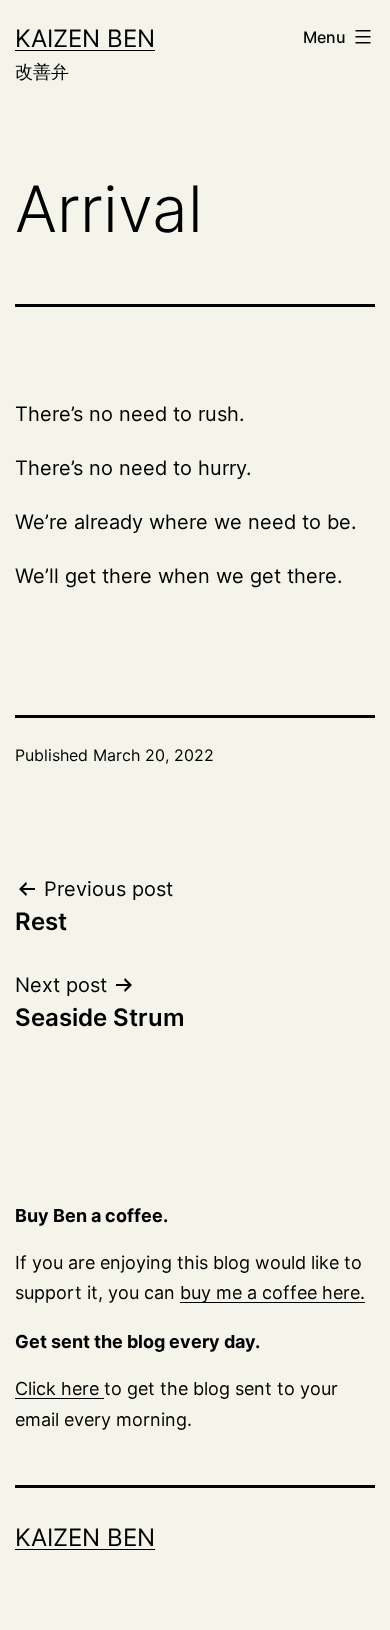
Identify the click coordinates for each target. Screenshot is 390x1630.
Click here (59, 1388)
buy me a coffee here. (272, 1292)
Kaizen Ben (85, 38)
